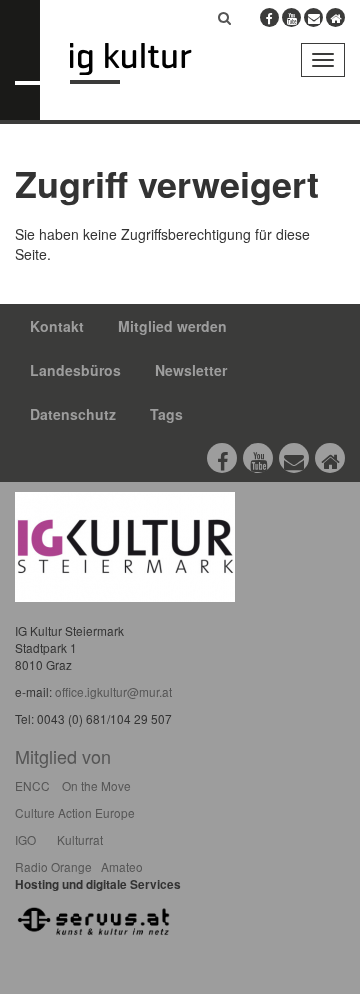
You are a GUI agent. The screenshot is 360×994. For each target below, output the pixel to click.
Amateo (122, 866)
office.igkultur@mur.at (113, 691)
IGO (25, 839)
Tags (166, 414)
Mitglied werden (172, 326)
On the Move (96, 785)
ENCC (32, 785)
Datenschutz (73, 414)
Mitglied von (63, 756)
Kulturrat (80, 839)
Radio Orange (53, 866)
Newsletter (191, 370)
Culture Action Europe (75, 812)
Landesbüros (75, 370)
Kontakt (57, 326)
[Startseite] (145, 63)
